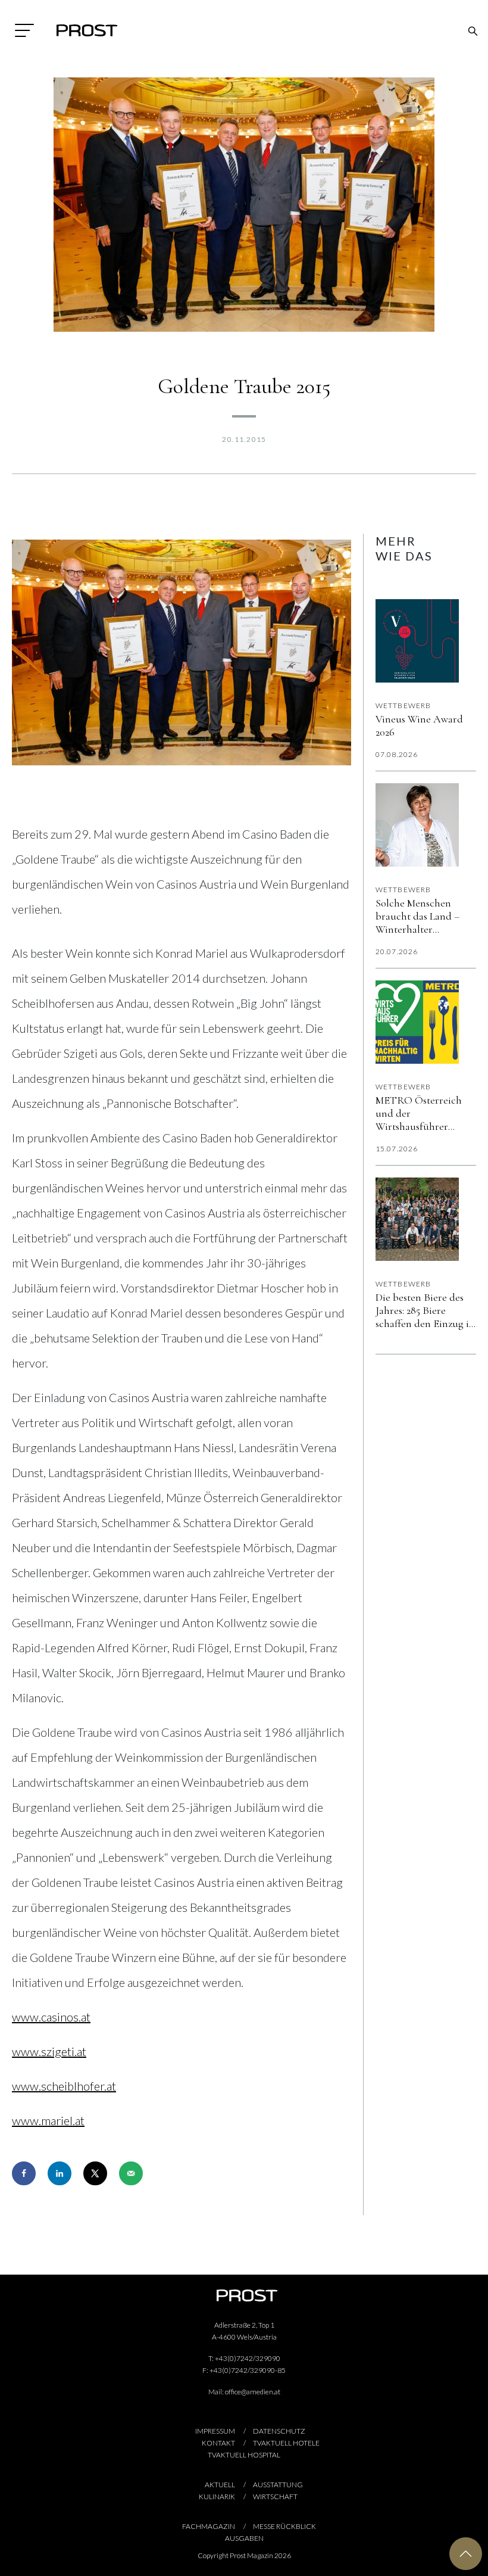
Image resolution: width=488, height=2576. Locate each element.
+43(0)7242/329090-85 (248, 2370)
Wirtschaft (275, 2496)
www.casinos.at (51, 2017)
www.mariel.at (48, 2120)
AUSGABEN (244, 2538)
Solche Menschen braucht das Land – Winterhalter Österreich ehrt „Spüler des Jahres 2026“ (417, 916)
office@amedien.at (253, 2392)
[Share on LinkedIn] (60, 2173)
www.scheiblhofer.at (64, 2086)
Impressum (215, 2431)
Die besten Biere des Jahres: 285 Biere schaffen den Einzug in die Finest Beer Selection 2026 (425, 1310)
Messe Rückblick (284, 2526)
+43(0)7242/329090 (248, 2358)
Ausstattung (278, 2485)
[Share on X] (95, 2173)
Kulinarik (217, 2496)
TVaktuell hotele (286, 2443)
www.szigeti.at (49, 2051)
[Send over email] (131, 2173)
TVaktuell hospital (244, 2455)
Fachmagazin (209, 2526)
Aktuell (220, 2485)
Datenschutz (279, 2431)
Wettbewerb (403, 705)
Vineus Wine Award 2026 (419, 725)
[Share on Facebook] (24, 2173)
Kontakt (218, 2443)
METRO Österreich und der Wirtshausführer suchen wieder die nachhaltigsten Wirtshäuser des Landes (419, 1113)
